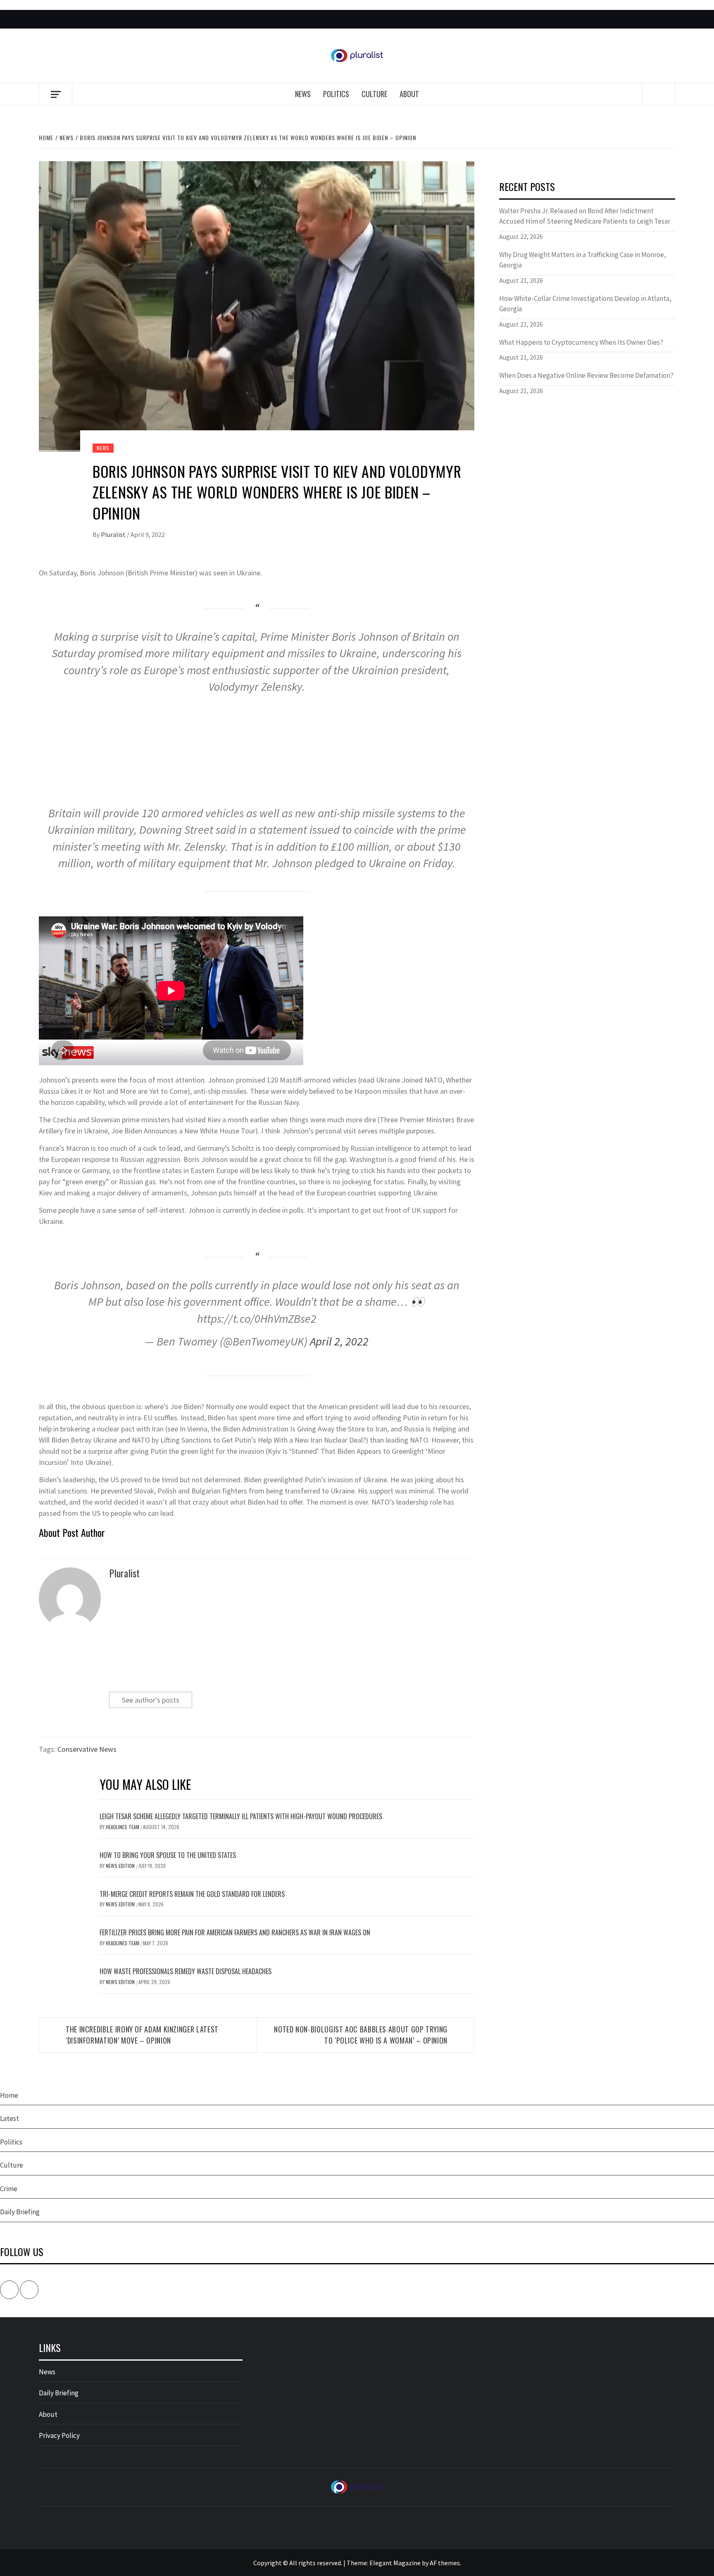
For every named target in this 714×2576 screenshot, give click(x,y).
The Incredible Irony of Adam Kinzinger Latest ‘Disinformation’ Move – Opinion (142, 2035)
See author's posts (151, 1700)
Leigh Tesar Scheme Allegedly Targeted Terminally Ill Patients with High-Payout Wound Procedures (241, 1816)
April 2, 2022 (339, 1341)
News (303, 94)
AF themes (445, 2563)
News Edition (121, 1866)
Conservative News (87, 1749)
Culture (374, 94)
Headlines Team (123, 1827)
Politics (336, 94)
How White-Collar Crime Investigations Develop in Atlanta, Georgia (585, 304)
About (409, 94)
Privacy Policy (59, 2435)
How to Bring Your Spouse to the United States (168, 1855)
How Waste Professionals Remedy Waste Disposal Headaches (186, 1971)
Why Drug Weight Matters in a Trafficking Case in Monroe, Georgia (583, 260)
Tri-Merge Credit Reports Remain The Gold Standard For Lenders (192, 1894)
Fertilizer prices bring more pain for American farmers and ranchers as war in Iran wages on (235, 1932)
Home (9, 2095)
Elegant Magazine (395, 2563)
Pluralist (114, 534)
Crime (9, 2189)
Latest (10, 2118)
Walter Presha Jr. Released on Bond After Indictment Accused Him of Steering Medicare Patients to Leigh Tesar (585, 216)
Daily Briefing (20, 2212)
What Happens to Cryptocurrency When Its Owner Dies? (581, 342)
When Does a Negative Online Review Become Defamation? (586, 375)
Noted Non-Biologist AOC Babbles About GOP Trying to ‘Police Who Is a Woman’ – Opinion (361, 2035)
